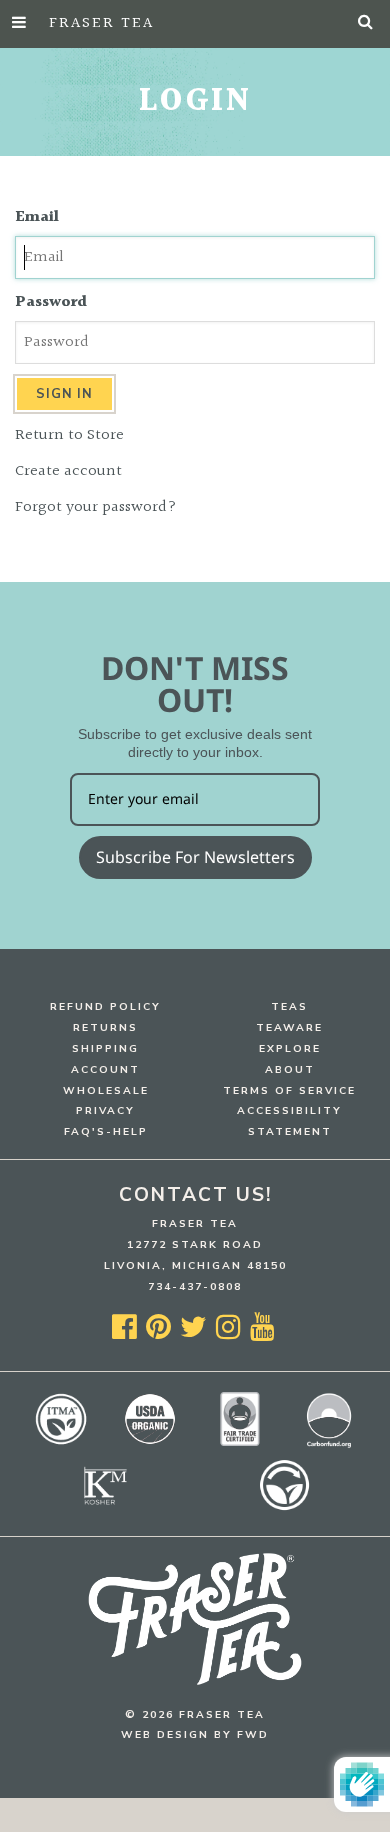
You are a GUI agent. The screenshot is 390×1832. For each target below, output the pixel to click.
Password (51, 303)
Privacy (105, 1110)
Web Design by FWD (195, 1734)
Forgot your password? (96, 507)
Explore (290, 1048)
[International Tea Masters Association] (61, 1442)
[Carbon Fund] (329, 1445)
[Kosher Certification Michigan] (106, 1511)
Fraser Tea (101, 23)
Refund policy (105, 1006)
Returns (105, 1027)
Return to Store (69, 435)
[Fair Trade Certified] (240, 1442)
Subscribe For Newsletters (195, 857)
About (290, 1069)
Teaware (289, 1027)
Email (37, 218)
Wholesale (106, 1090)
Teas (289, 1006)
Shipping (105, 1048)
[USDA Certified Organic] (150, 1442)
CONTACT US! (195, 1195)
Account (105, 1069)
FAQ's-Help (106, 1131)
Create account (68, 471)
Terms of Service (289, 1090)
